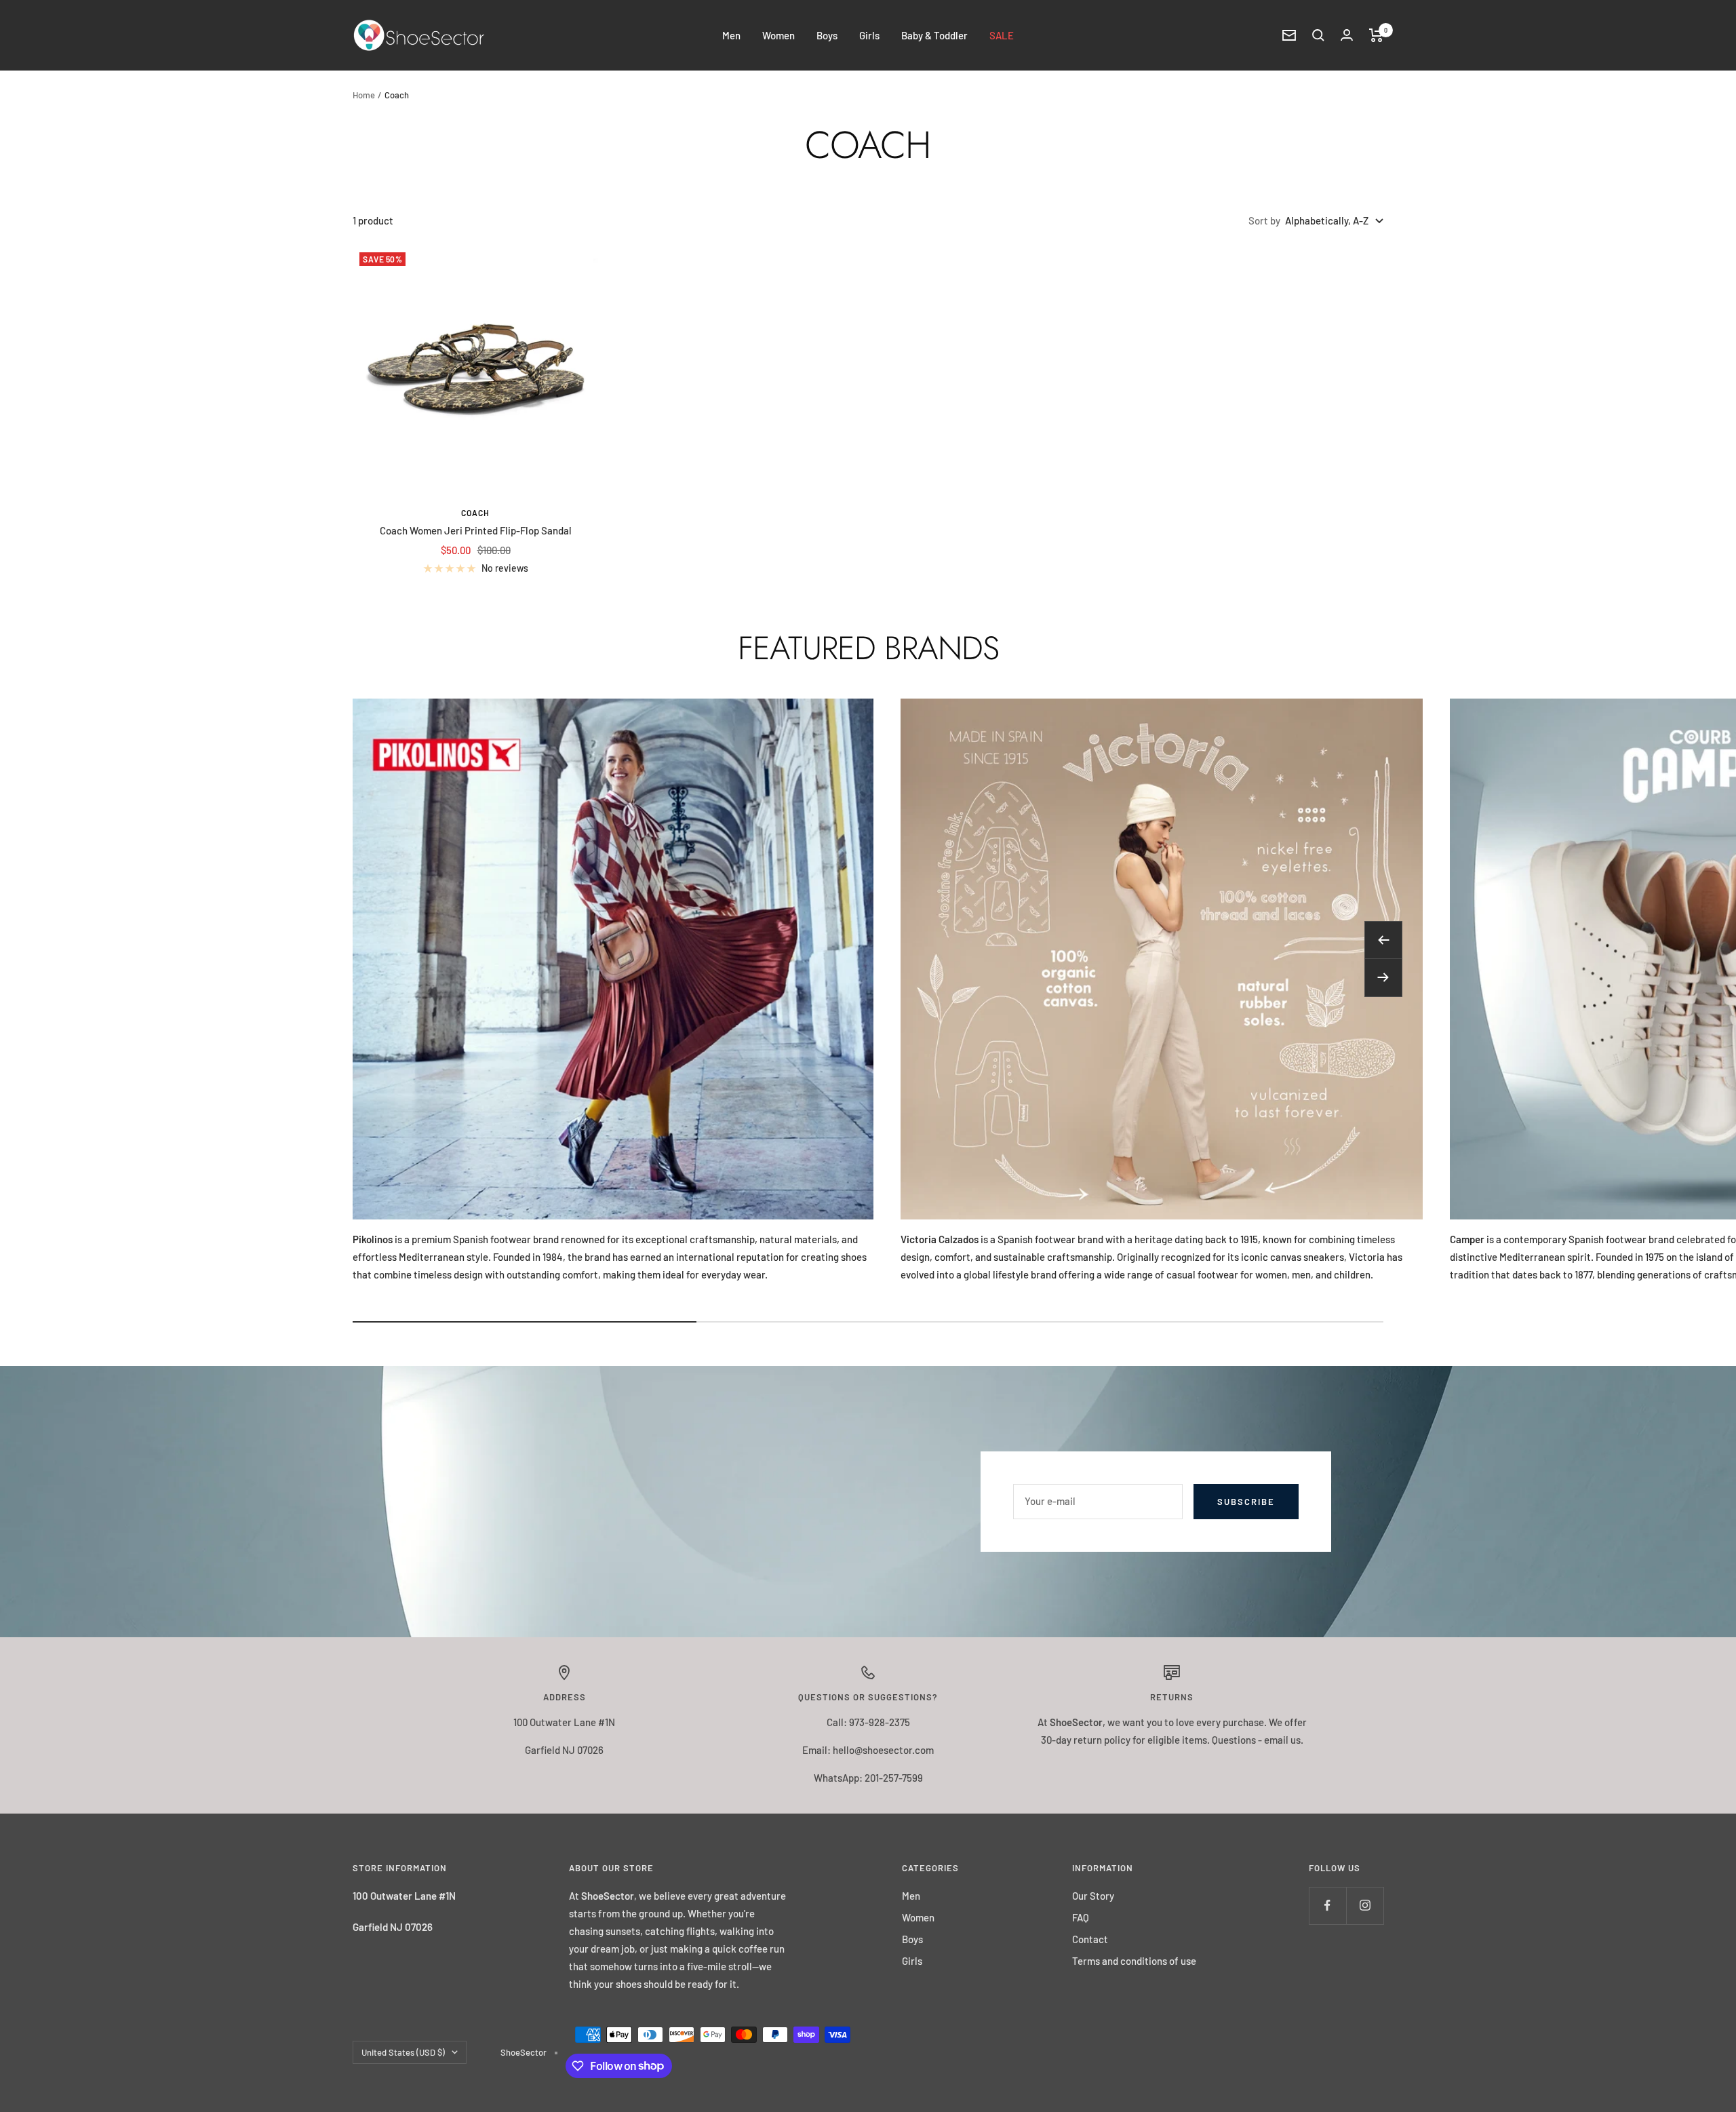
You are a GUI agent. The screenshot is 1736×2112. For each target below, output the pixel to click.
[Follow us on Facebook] (1327, 1905)
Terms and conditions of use (1134, 1961)
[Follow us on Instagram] (1365, 1905)
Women (778, 35)
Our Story (1093, 1896)
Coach (475, 513)
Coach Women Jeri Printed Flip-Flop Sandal (476, 530)
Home (364, 95)
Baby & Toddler (934, 35)
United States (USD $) (403, 2052)
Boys (827, 35)
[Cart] (1376, 35)
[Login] (1347, 35)
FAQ (1081, 1917)
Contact (1090, 1939)
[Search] (1318, 35)
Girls (869, 35)
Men (731, 35)
